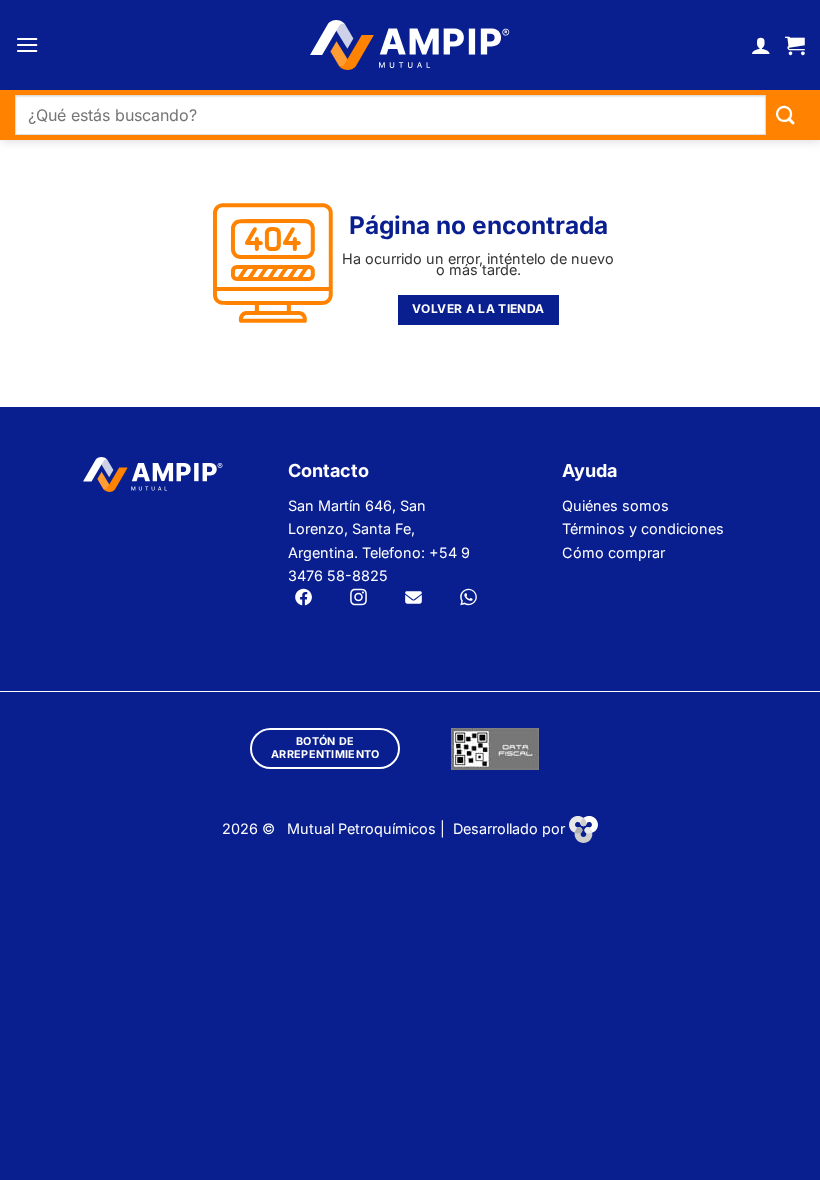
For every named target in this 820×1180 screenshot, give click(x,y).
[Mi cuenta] (761, 45)
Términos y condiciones (643, 528)
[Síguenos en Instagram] (358, 599)
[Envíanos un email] (413, 599)
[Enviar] (785, 115)
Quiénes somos (615, 505)
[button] (27, 44)
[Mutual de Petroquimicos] (410, 45)
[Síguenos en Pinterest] (468, 599)
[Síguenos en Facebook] (303, 599)
